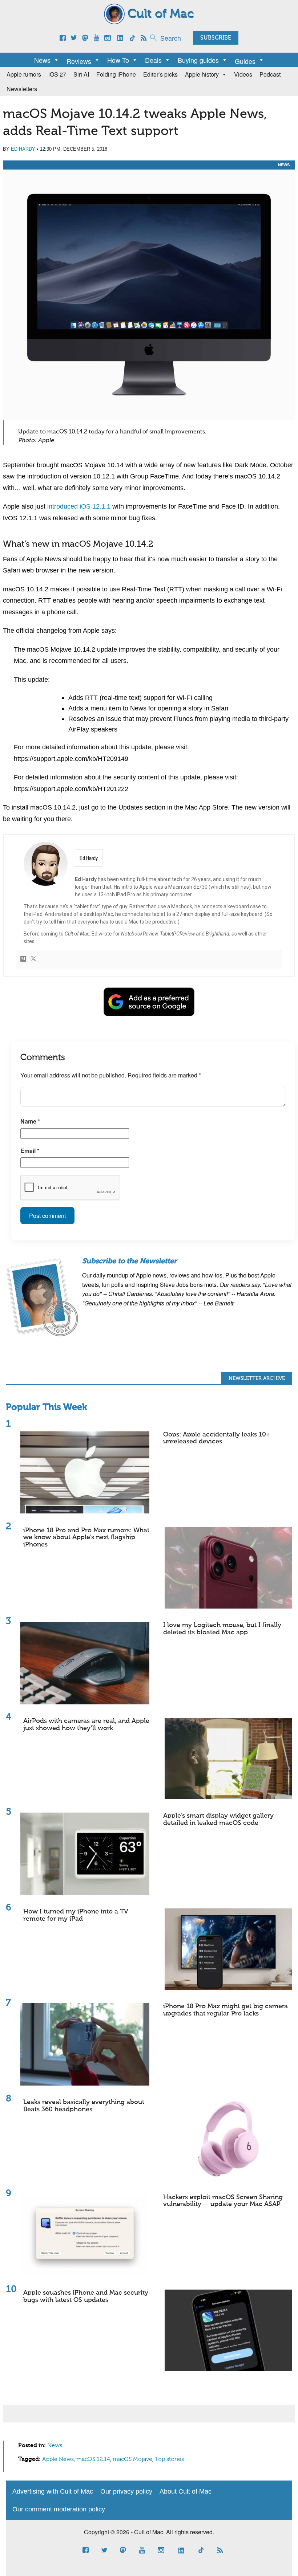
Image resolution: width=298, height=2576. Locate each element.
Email (30, 1151)
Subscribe (216, 38)
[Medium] (23, 959)
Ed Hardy (23, 149)
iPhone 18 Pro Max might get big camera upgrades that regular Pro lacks (225, 2010)
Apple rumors (24, 74)
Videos (243, 74)
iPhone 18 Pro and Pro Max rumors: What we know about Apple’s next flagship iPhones (86, 1538)
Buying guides (198, 60)
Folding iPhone (116, 74)
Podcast (270, 74)
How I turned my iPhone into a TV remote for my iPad (76, 1915)
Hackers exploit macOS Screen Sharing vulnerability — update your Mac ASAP (223, 2201)
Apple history (202, 74)
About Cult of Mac (186, 2491)
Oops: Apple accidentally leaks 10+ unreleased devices (217, 1438)
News (42, 60)
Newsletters (22, 89)
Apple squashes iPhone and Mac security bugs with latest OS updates (86, 2296)
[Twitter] (33, 959)
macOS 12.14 (93, 2459)
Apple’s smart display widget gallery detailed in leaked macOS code (218, 1819)
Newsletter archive (257, 1378)
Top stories (169, 2459)
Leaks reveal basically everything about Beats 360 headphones (84, 2106)
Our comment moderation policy (59, 2509)
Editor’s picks (160, 74)
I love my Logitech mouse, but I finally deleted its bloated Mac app (222, 1629)
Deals (153, 60)
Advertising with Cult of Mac (53, 2491)
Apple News (58, 2459)
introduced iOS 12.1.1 (79, 506)
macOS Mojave (132, 2459)
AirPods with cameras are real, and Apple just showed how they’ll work (86, 1725)
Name (30, 1121)
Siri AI (81, 74)
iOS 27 (57, 74)
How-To (118, 60)
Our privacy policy (126, 2491)
